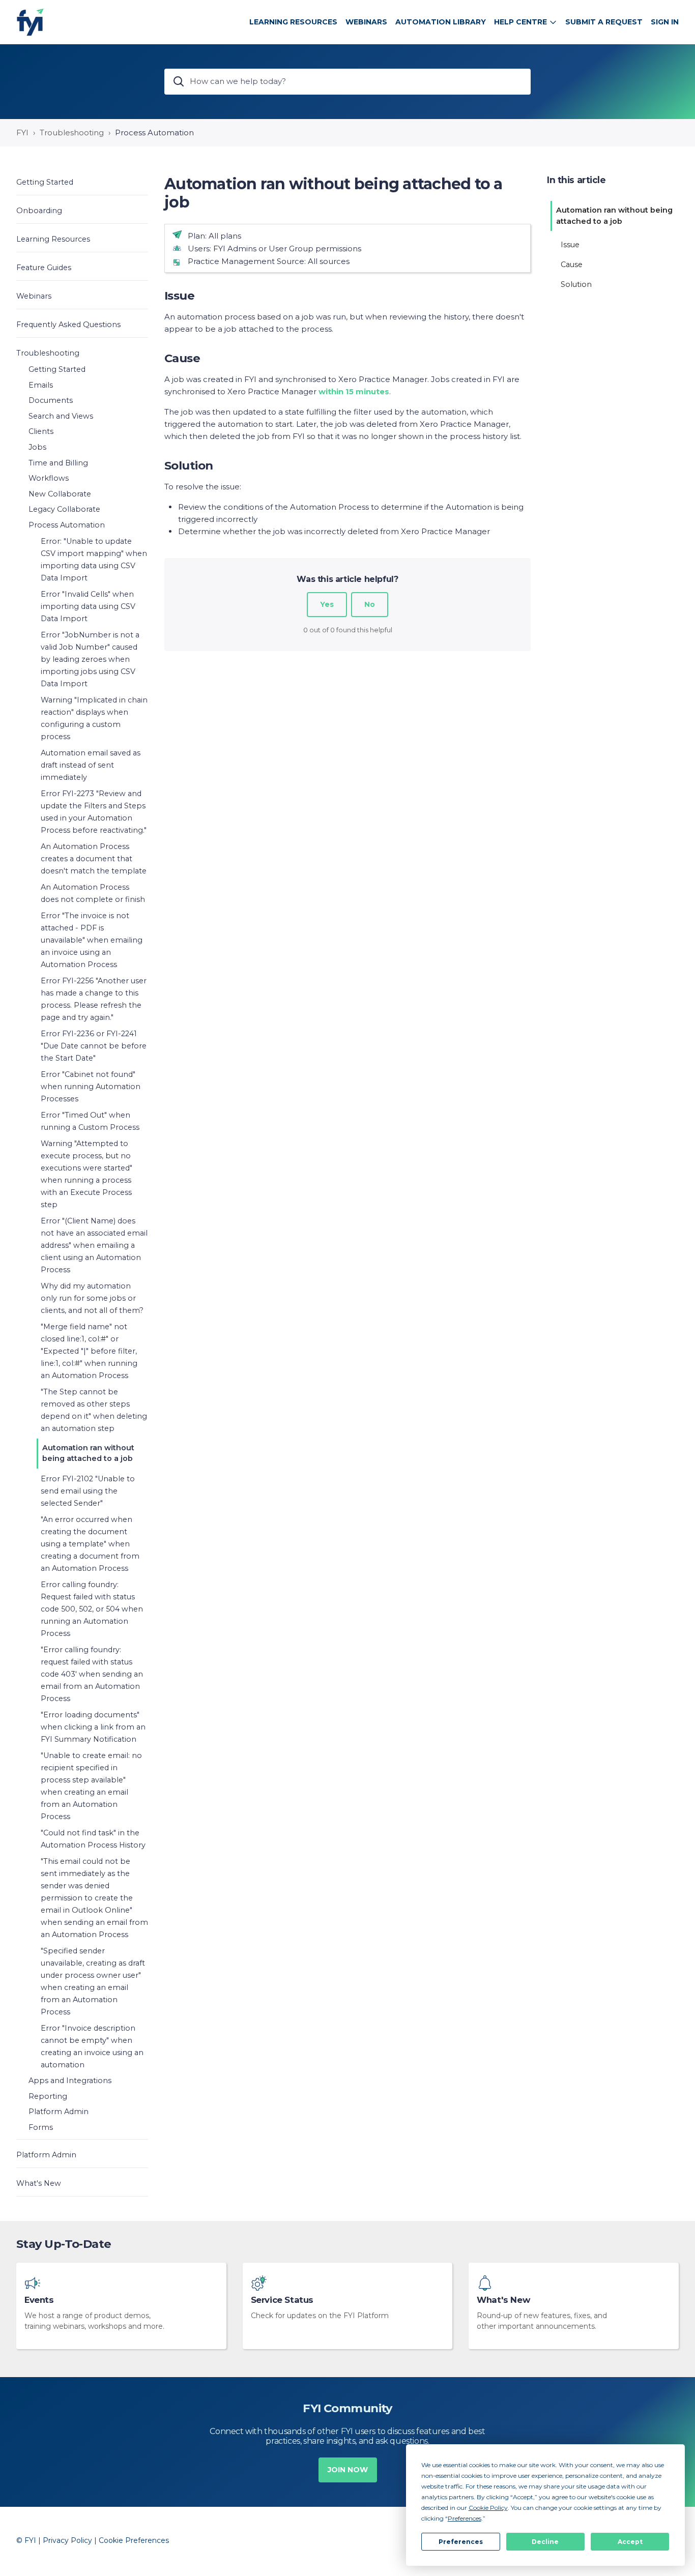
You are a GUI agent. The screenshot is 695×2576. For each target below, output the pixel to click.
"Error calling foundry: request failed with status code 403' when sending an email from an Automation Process (92, 1674)
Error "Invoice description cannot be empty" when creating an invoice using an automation (92, 2046)
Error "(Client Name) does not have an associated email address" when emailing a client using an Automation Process (94, 1245)
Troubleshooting (72, 133)
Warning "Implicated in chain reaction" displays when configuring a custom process (94, 718)
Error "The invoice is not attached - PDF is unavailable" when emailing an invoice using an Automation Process (92, 940)
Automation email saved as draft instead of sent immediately (91, 765)
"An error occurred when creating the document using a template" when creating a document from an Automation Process (90, 1544)
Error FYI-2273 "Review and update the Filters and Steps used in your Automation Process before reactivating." (94, 812)
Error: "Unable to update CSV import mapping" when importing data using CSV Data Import (94, 560)
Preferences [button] (465, 2518)
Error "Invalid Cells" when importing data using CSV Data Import (88, 606)
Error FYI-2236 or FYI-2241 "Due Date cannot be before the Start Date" (94, 1046)
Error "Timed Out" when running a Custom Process (90, 1121)
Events (39, 2300)
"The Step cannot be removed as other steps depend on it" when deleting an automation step (94, 1410)
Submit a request (604, 22)
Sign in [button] (665, 22)
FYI (22, 133)
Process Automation (154, 133)
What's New (503, 2300)
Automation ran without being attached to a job (88, 1453)
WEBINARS (366, 22)
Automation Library (441, 22)
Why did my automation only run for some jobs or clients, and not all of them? (92, 1298)
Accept (630, 2542)
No (370, 604)
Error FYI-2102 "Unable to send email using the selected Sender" (88, 1491)
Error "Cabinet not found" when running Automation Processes (91, 1087)
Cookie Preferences (134, 2540)
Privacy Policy (67, 2540)
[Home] (30, 22)
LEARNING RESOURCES (293, 22)
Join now (348, 2470)
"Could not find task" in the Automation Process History (93, 1839)
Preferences (461, 2542)
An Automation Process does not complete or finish (93, 893)
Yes (327, 604)
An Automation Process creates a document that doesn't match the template (94, 859)
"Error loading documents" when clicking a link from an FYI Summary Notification (93, 1727)
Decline (545, 2542)
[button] (82, 182)
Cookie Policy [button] (488, 2508)
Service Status (282, 2300)
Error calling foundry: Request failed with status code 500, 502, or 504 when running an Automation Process (92, 1609)
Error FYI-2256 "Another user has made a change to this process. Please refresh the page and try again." (94, 999)
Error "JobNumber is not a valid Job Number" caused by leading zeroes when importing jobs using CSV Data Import (90, 659)
